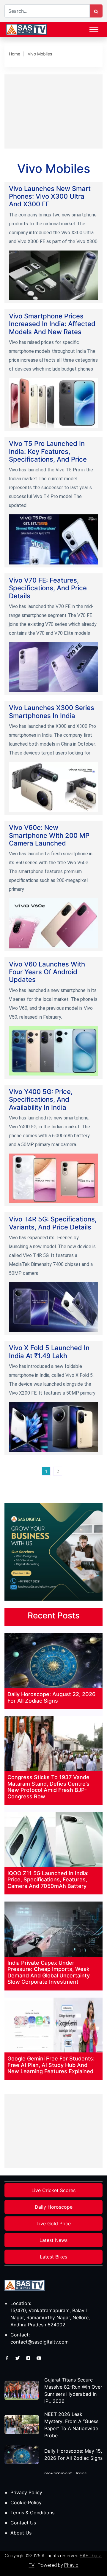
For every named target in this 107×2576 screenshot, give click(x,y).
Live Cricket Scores (53, 2190)
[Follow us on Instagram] (29, 2358)
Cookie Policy (26, 2502)
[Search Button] (96, 11)
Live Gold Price (54, 2224)
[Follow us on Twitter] (18, 2358)
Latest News (53, 2240)
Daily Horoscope (54, 2207)
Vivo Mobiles (40, 54)
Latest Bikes (53, 2257)
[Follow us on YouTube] (39, 2358)
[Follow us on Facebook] (8, 2358)
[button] (93, 28)
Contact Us (23, 2523)
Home (15, 54)
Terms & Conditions (32, 2513)
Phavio (71, 2565)
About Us (21, 2533)
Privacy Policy (26, 2492)
